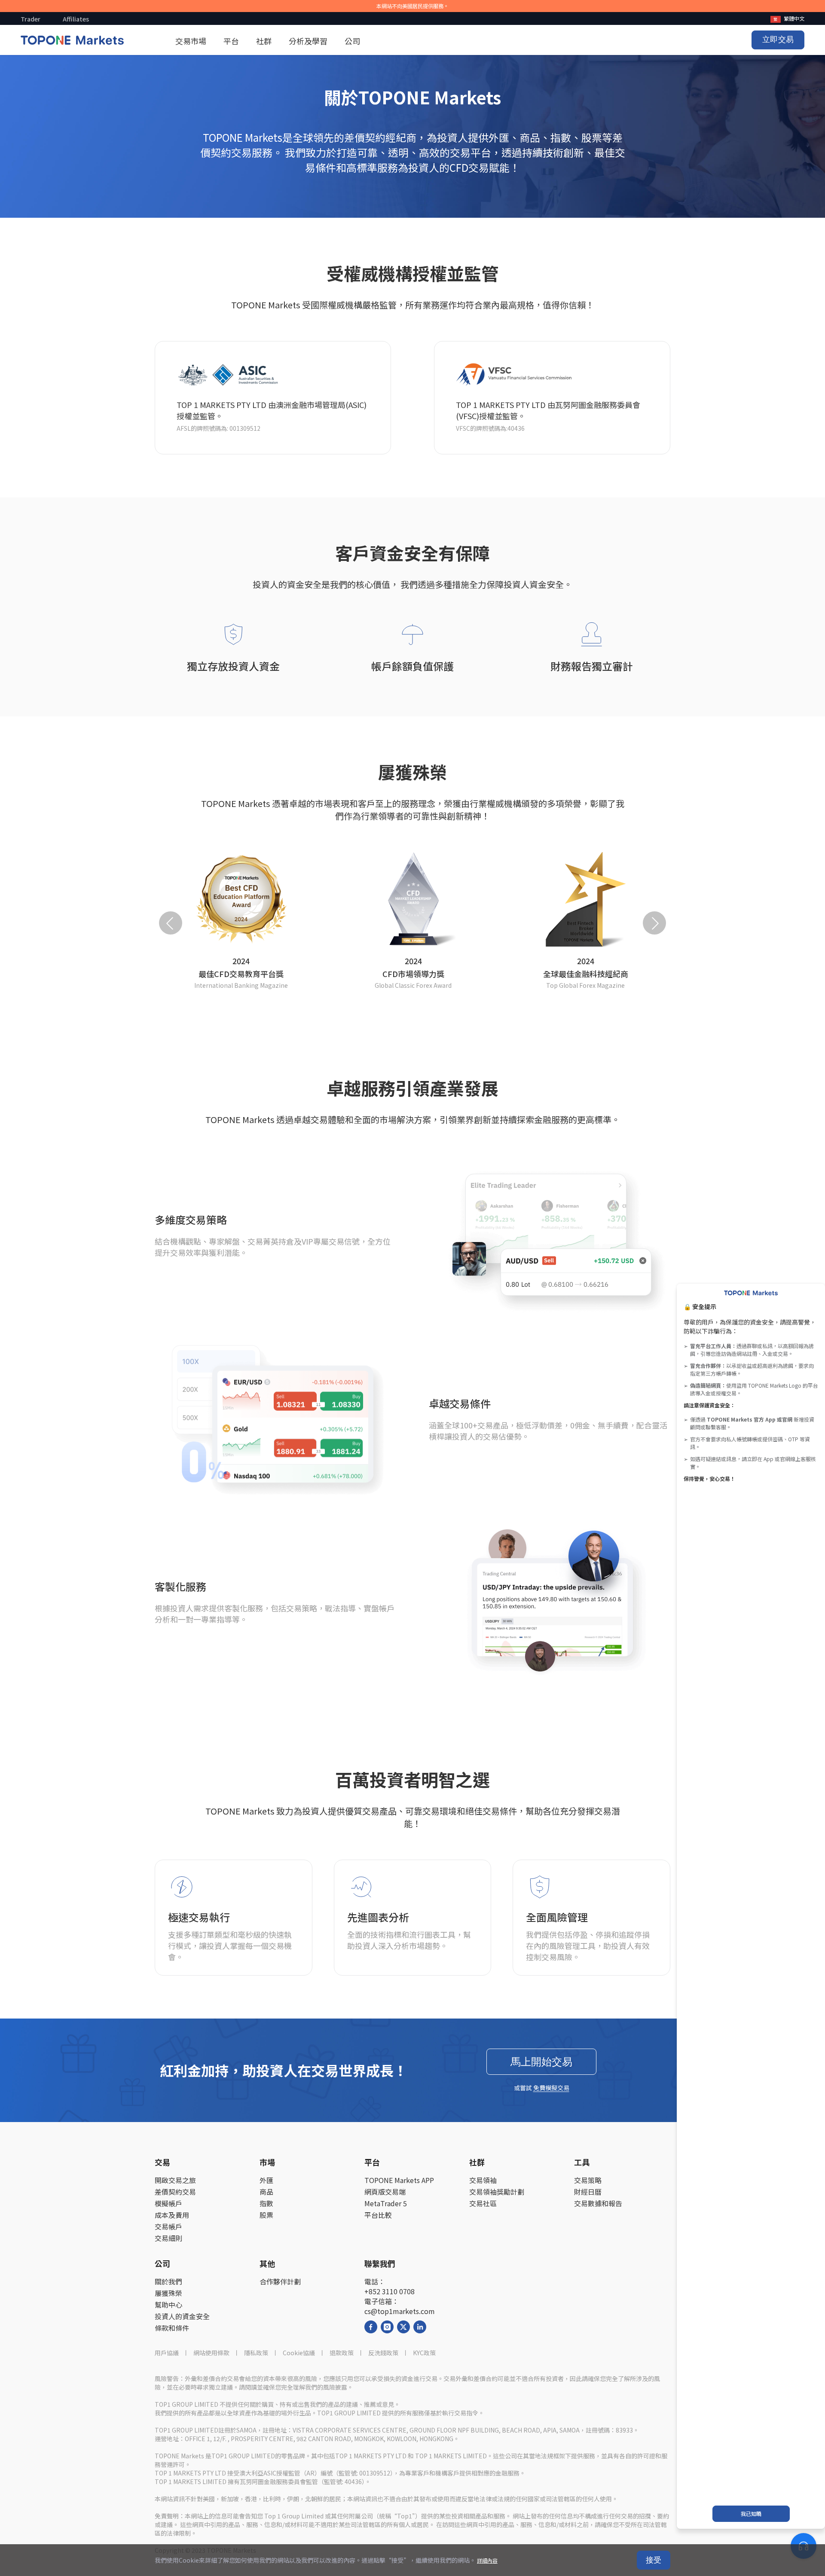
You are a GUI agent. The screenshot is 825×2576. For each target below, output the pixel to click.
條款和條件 (172, 2328)
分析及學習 (308, 41)
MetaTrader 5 (386, 2203)
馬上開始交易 (541, 2062)
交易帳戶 (168, 2227)
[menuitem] (787, 18)
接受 (654, 2560)
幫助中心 (168, 2305)
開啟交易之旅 (175, 2180)
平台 (231, 41)
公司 (352, 41)
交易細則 (168, 2238)
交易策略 (588, 2180)
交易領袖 (483, 2180)
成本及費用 (172, 2215)
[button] (171, 923)
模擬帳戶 (168, 2203)
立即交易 (778, 40)
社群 (264, 41)
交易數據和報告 (598, 2203)
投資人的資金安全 (182, 2316)
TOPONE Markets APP (399, 2180)
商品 (266, 2192)
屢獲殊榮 (168, 2293)
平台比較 (378, 2215)
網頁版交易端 (385, 2192)
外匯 (266, 2180)
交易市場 (191, 41)
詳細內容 (487, 2560)
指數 (266, 2203)
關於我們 (168, 2282)
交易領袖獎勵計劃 (497, 2192)
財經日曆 (588, 2192)
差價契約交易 (175, 2192)
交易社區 (483, 2203)
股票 (266, 2215)
